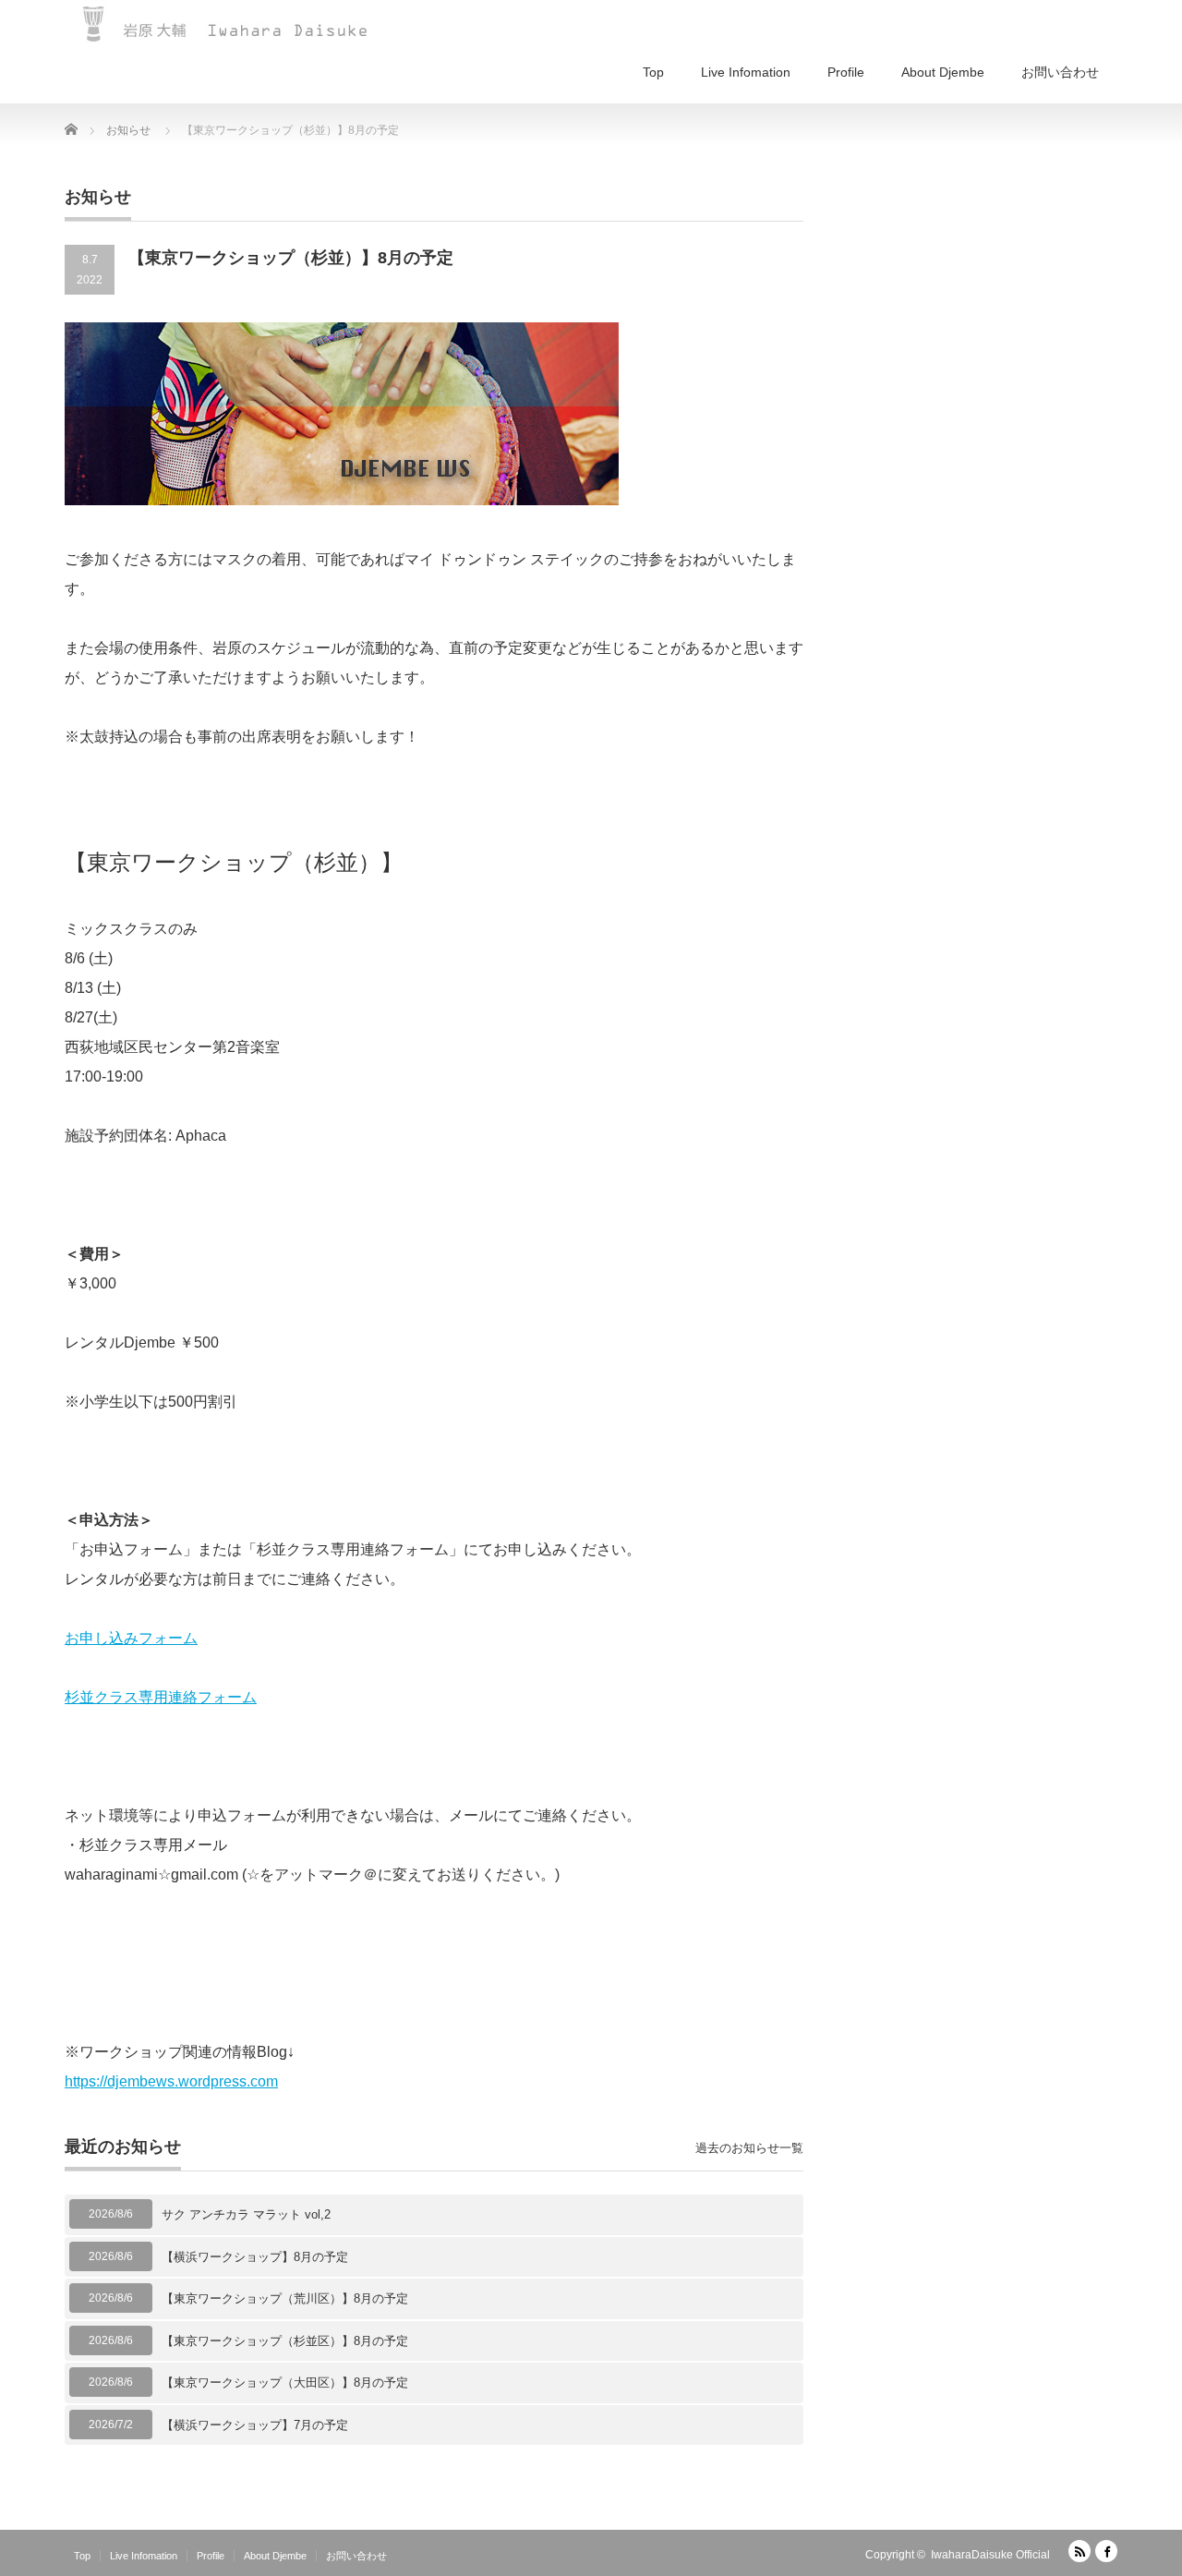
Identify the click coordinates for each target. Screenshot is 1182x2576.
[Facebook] (1106, 2551)
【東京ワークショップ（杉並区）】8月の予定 (285, 2341)
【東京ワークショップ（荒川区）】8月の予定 (285, 2298)
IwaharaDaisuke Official (990, 2555)
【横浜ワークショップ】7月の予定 (255, 2425)
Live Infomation (746, 72)
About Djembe (943, 72)
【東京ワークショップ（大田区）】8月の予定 (285, 2382)
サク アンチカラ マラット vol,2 (246, 2214)
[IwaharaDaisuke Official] (227, 23)
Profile (846, 72)
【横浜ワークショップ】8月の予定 (255, 2257)
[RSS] (1079, 2551)
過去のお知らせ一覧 (749, 2148)
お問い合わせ (1060, 72)
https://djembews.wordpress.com (171, 2081)
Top (653, 72)
